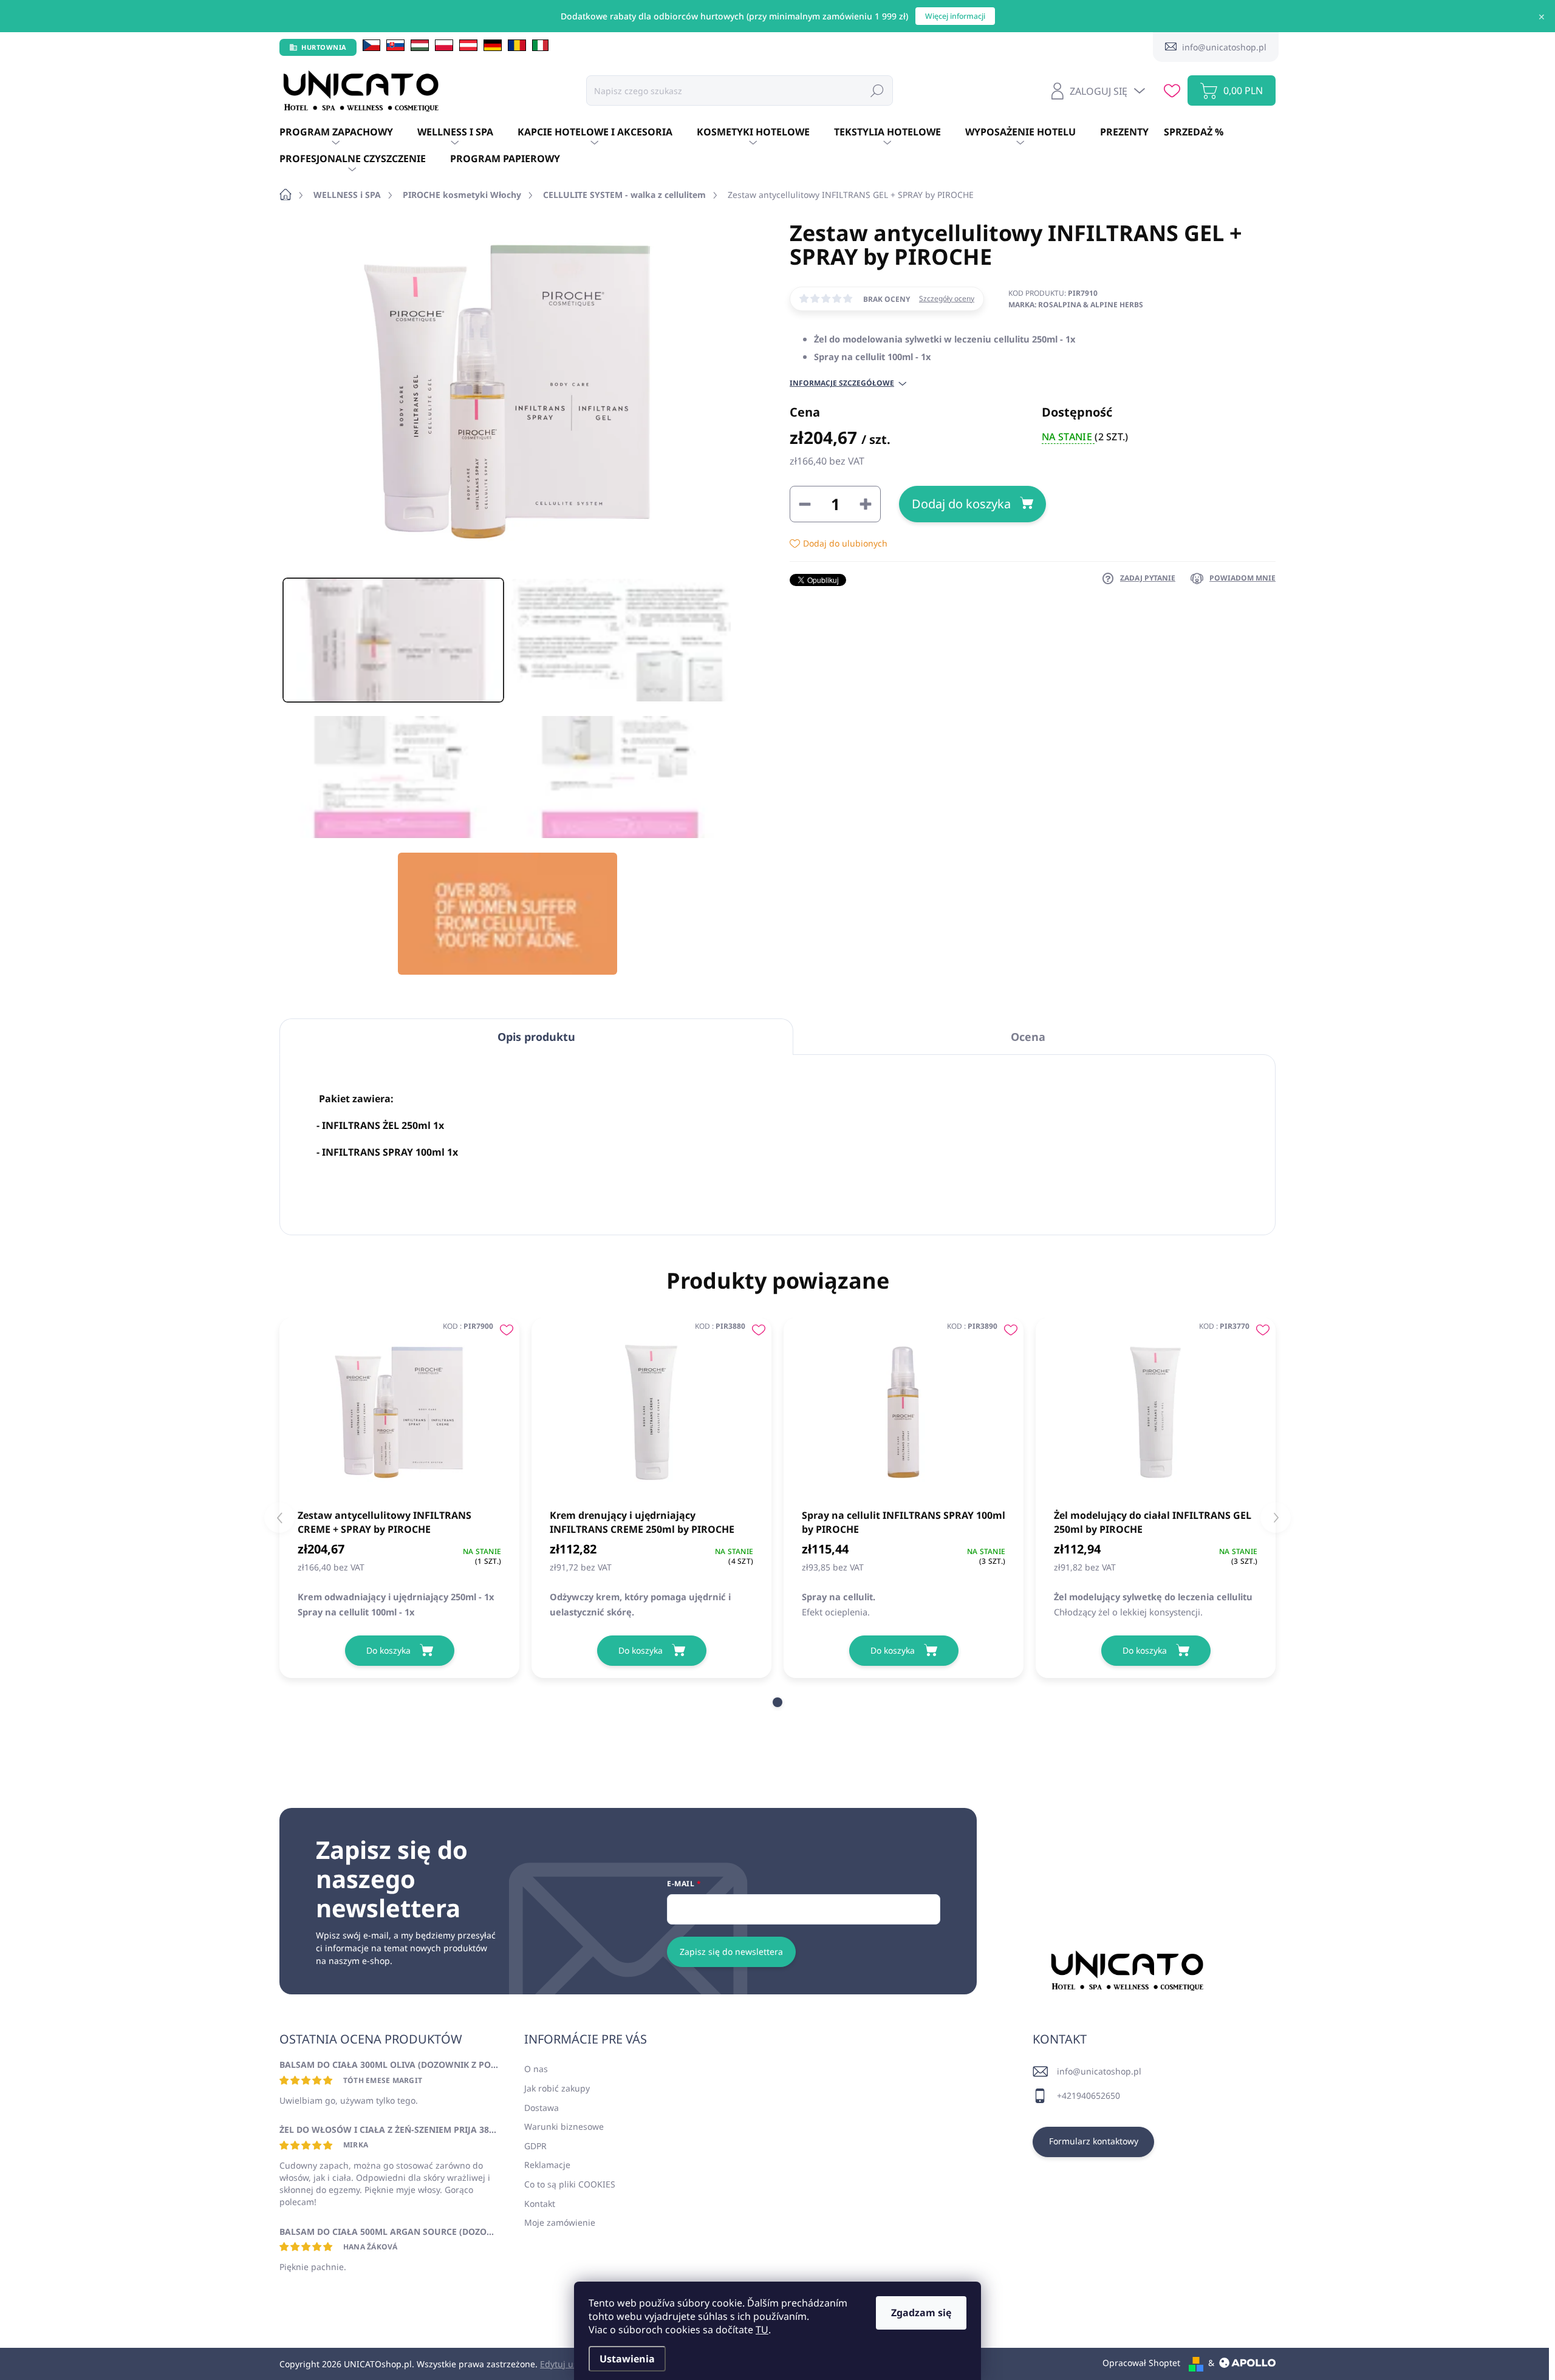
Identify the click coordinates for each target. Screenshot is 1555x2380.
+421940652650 (1088, 2095)
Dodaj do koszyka (961, 504)
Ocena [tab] (1028, 1037)
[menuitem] (348, 132)
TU (762, 2330)
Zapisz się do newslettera (731, 1952)
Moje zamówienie (560, 2222)
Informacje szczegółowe (842, 383)
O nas (536, 2069)
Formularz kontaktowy (1094, 2141)
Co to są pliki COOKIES (570, 2184)
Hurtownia (324, 47)
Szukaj (877, 90)
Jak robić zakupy (557, 2088)
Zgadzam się (921, 2313)
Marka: (1076, 305)
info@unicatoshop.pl (1099, 2071)
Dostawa (542, 2108)
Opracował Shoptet (1141, 2363)
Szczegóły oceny (947, 299)
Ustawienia (627, 2359)
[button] (777, 1702)
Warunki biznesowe (564, 2126)
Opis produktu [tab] (536, 1037)
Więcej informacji (955, 16)
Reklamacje (547, 2165)
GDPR (535, 2146)
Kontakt (540, 2204)
